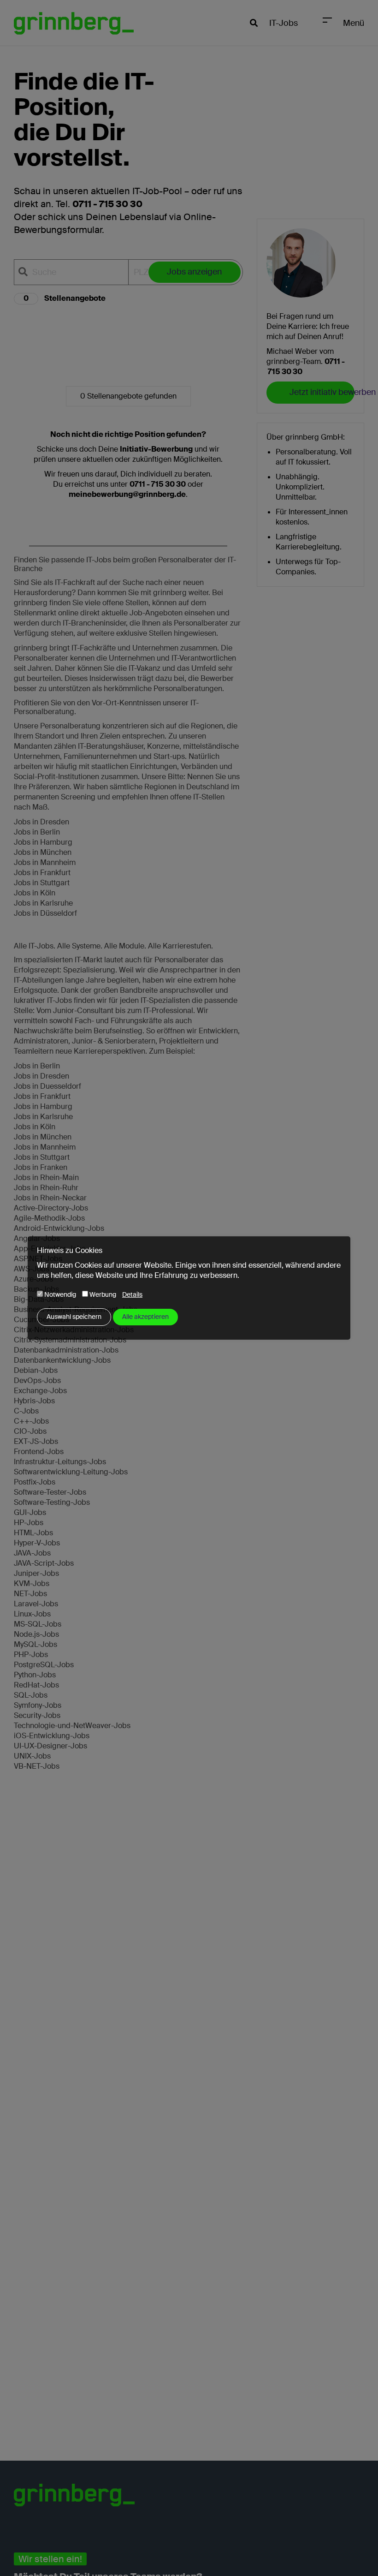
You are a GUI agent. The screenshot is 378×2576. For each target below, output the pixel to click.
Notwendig (59, 1294)
